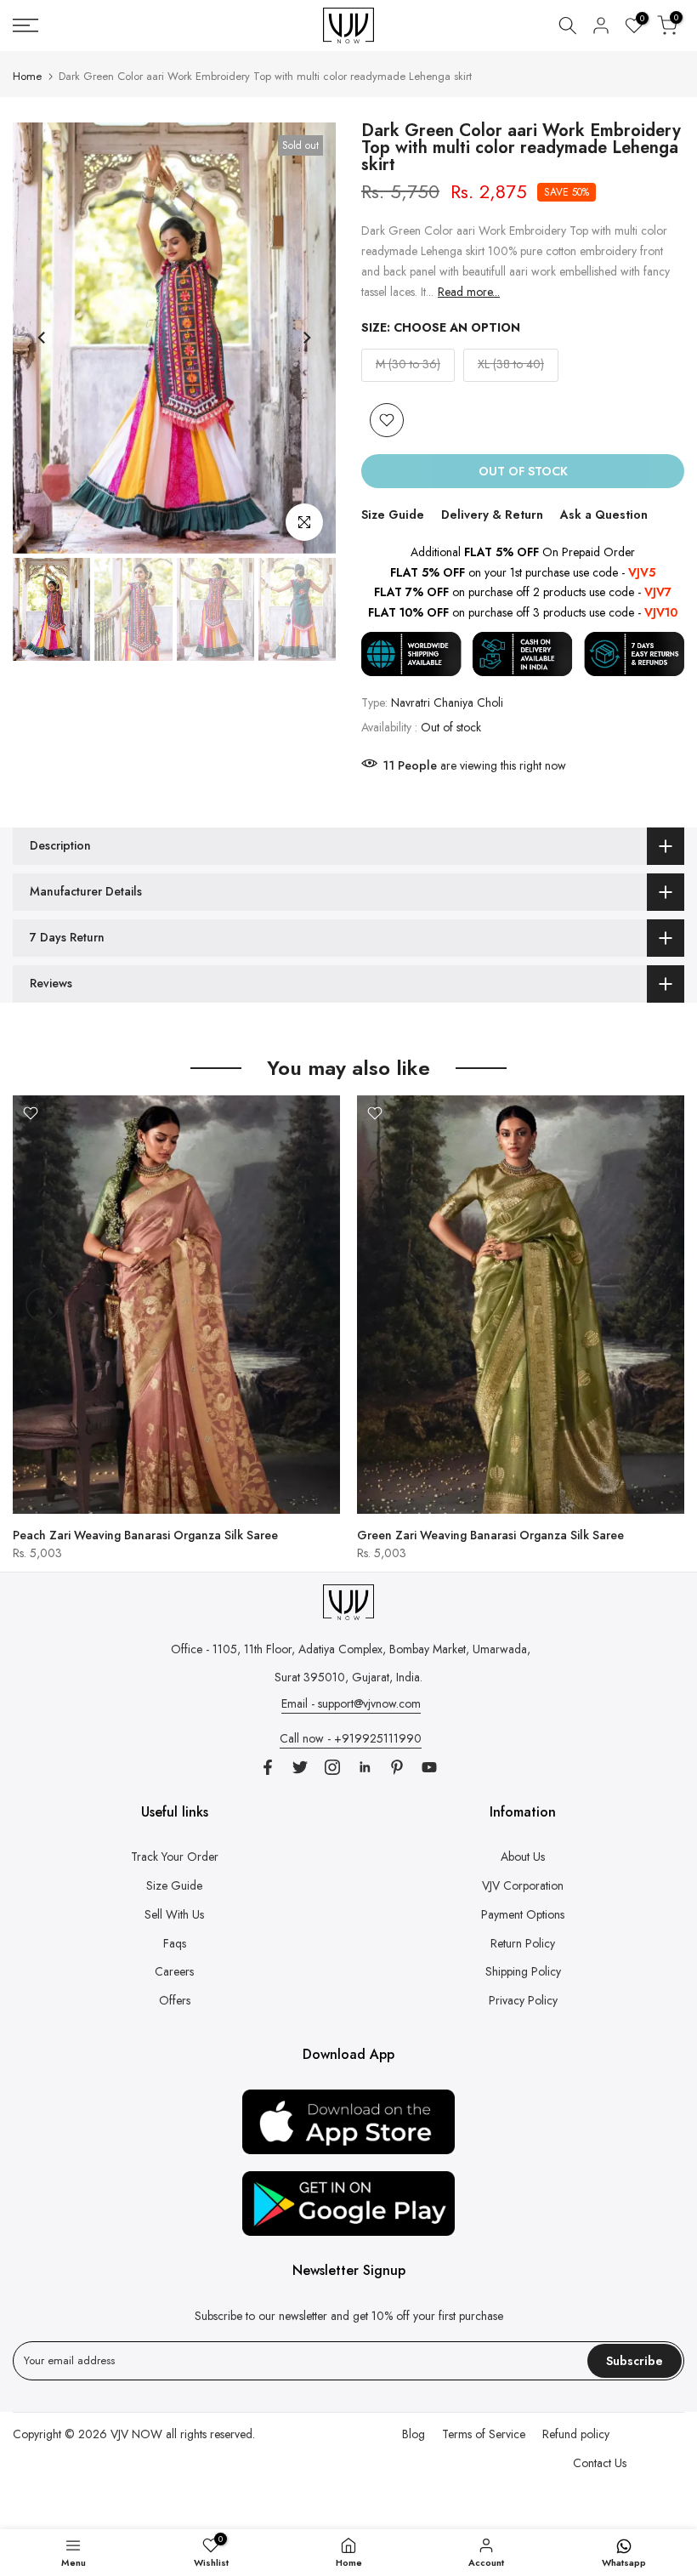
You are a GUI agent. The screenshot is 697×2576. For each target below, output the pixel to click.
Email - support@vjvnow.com (351, 1703)
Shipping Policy (523, 1971)
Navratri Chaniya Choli (447, 702)
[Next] (306, 338)
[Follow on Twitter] (300, 1767)
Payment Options (523, 1914)
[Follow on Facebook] (268, 1767)
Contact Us (600, 2463)
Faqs (175, 1943)
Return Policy (523, 1943)
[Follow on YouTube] (429, 1767)
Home (27, 76)
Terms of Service (484, 2434)
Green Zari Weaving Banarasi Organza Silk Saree (490, 1534)
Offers (175, 2000)
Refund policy (576, 2434)
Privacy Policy (523, 2000)
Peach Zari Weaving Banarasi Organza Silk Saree (145, 1534)
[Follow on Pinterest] (397, 1767)
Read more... (469, 292)
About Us (523, 1857)
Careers (174, 1971)
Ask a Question (604, 515)
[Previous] (42, 338)
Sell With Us (174, 1914)
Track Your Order (175, 1857)
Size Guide (393, 515)
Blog (414, 2434)
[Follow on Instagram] (332, 1767)
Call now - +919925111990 (351, 1738)
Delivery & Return (492, 515)
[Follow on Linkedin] (365, 1767)
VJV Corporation (523, 1885)
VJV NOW (136, 2434)
